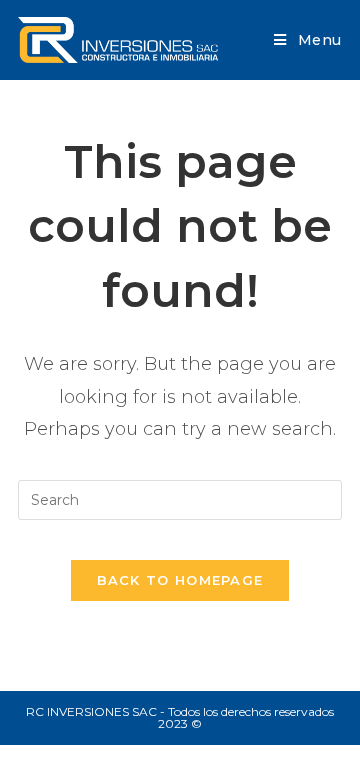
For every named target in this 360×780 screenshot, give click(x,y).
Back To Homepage (180, 580)
